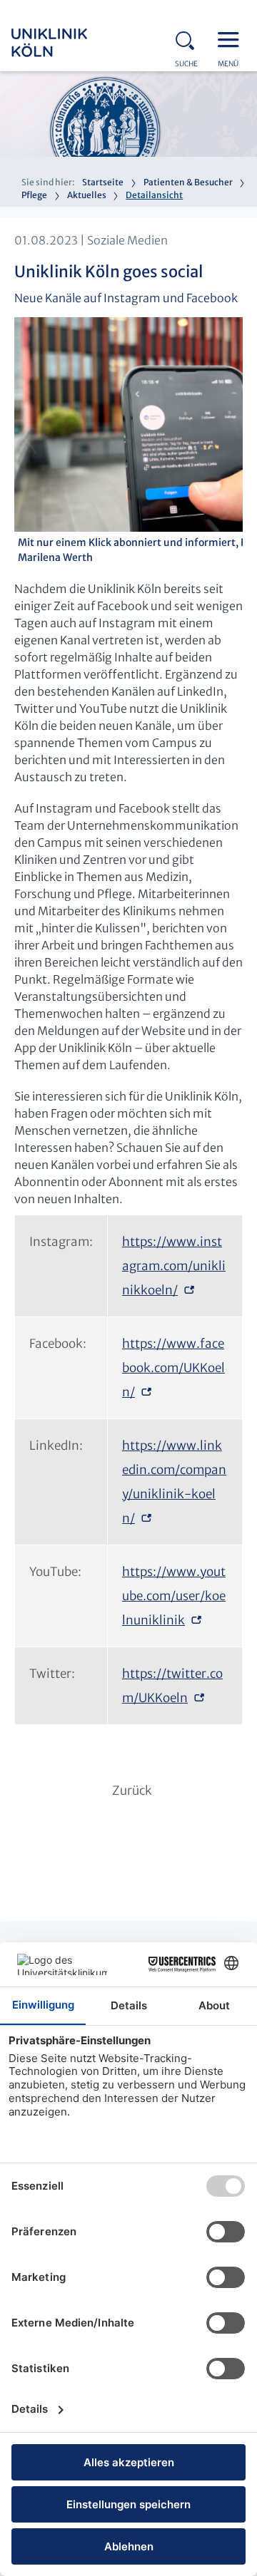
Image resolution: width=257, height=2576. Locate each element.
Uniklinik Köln (69, 43)
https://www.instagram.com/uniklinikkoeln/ (174, 1266)
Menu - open (232, 38)
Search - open (189, 38)
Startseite (103, 182)
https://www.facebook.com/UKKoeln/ (173, 1368)
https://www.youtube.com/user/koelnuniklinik (174, 1596)
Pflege (34, 195)
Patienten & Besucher (188, 182)
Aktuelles (87, 195)
